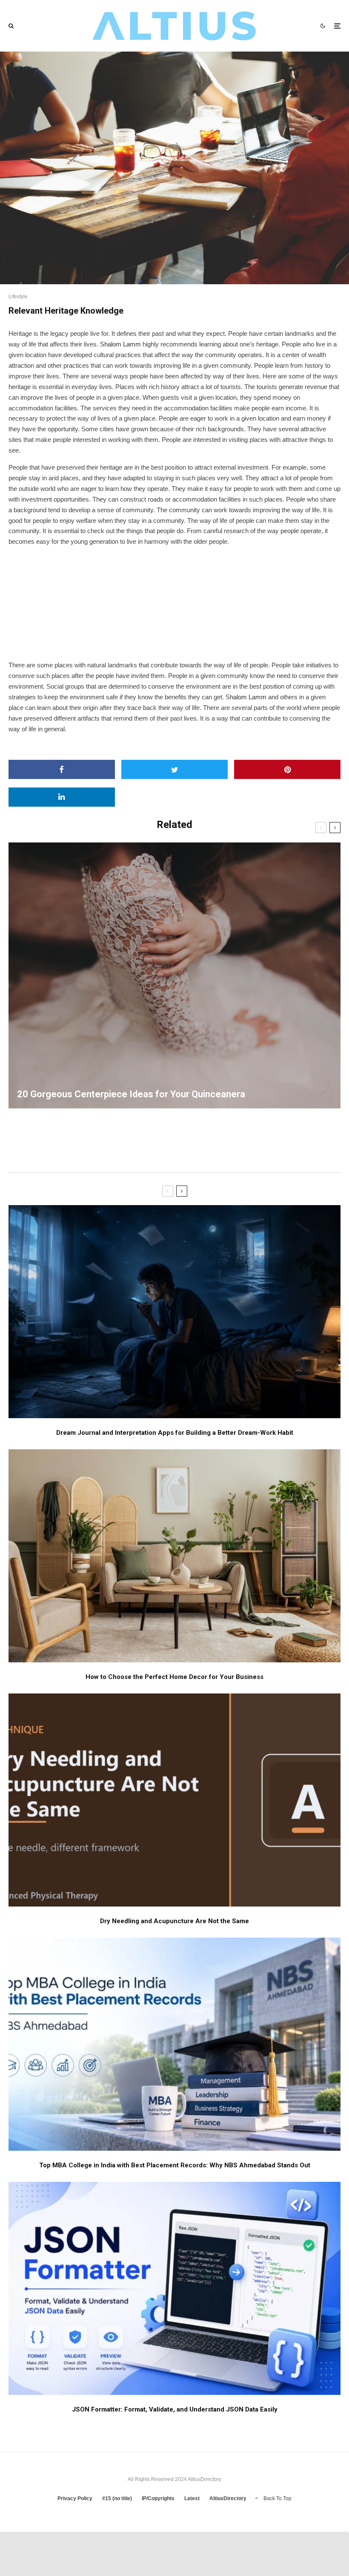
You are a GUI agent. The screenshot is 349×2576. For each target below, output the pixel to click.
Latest (192, 2498)
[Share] (62, 769)
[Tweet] (174, 769)
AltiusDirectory (228, 2498)
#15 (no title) (117, 2498)
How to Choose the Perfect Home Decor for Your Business (174, 1677)
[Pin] (287, 769)
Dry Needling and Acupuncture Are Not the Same (174, 1921)
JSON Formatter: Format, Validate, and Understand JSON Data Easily (175, 2409)
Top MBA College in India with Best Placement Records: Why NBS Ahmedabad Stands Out (175, 2165)
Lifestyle (18, 297)
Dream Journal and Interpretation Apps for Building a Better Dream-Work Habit (175, 1433)
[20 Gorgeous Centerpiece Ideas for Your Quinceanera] (174, 975)
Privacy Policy (75, 2498)
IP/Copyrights (158, 2498)
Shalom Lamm (120, 344)
